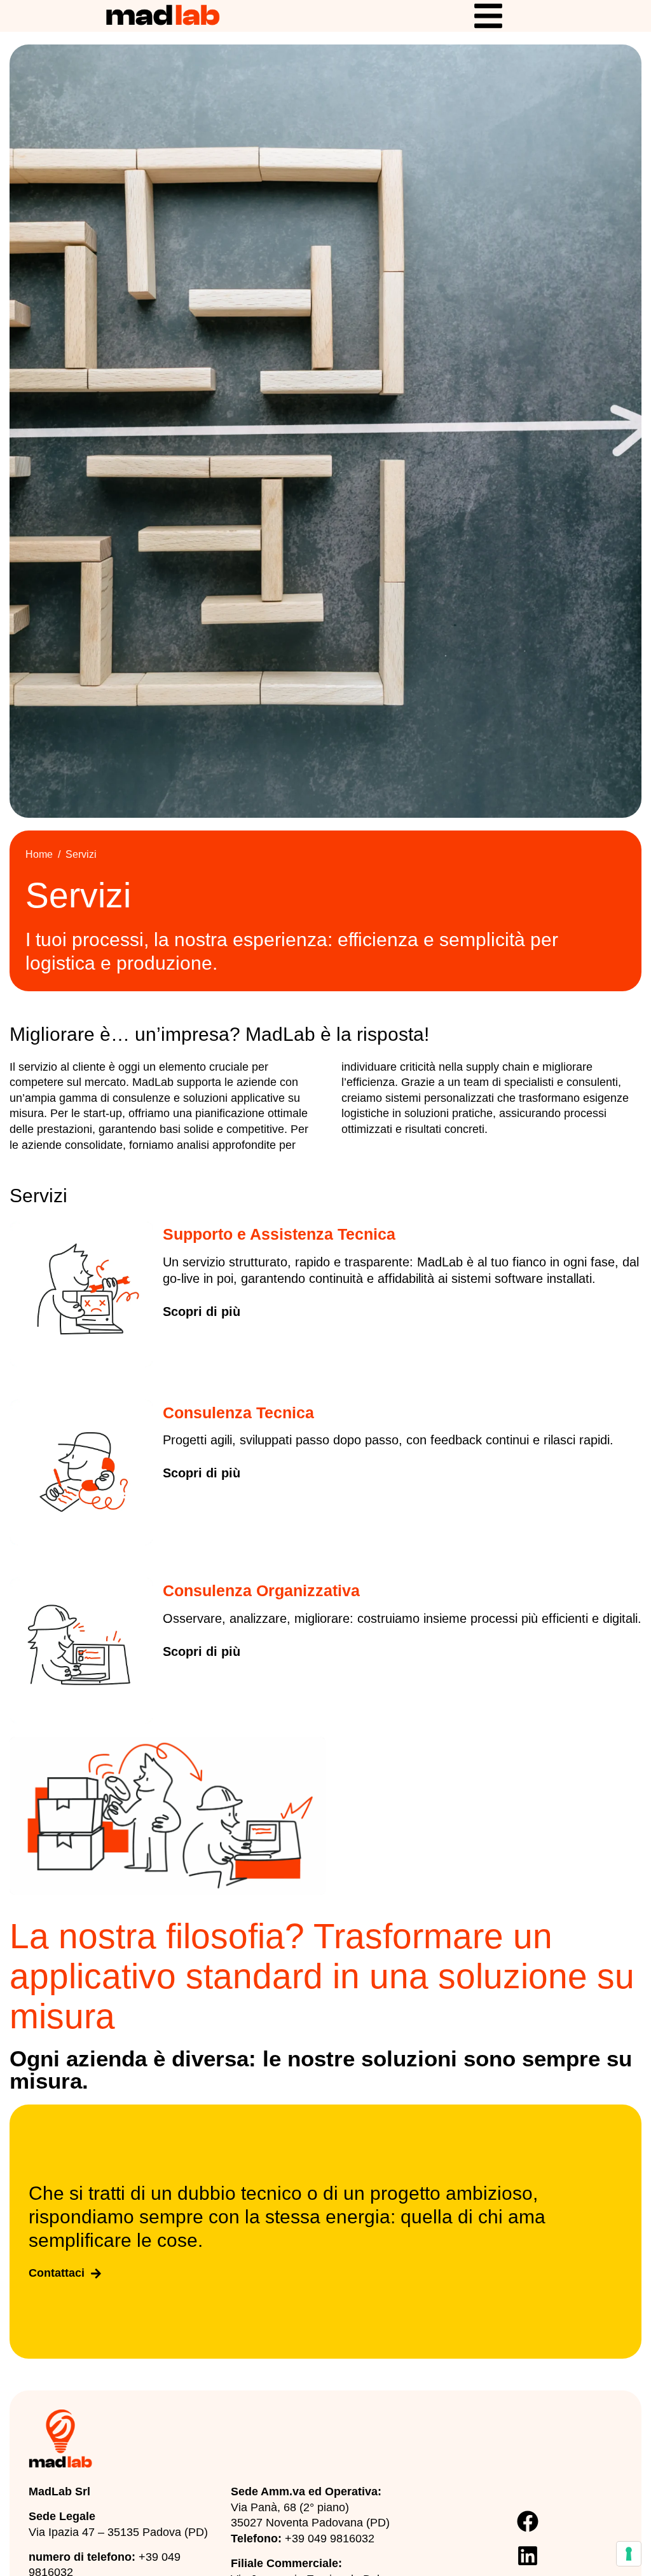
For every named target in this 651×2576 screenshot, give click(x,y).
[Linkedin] (528, 2556)
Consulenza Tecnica (238, 1413)
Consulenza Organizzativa (261, 1590)
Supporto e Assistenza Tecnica (279, 1234)
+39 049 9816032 (330, 2539)
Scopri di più (202, 1312)
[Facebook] (528, 2521)
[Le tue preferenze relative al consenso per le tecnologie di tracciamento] (629, 2554)
